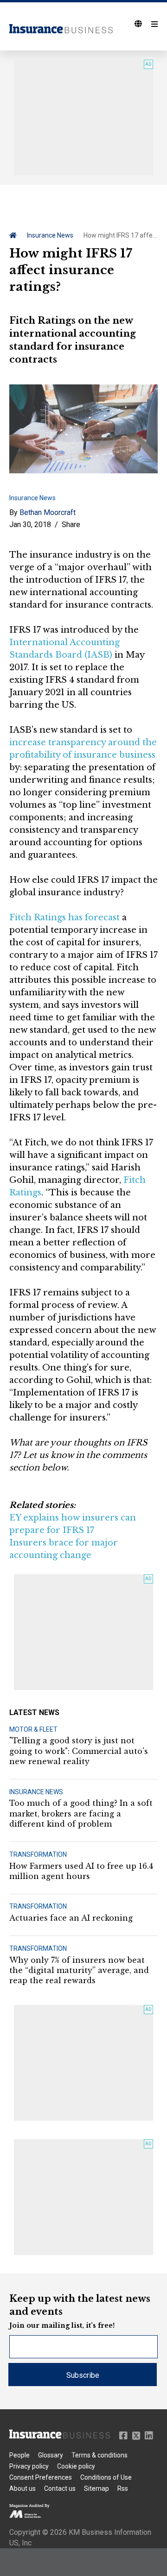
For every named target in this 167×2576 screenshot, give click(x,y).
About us (22, 2488)
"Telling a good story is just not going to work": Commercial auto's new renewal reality (79, 1751)
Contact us (60, 2488)
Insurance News (50, 235)
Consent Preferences (41, 2477)
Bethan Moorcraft (48, 512)
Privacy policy (29, 2466)
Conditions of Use (106, 2477)
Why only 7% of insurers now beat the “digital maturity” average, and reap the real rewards (79, 1970)
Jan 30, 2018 (30, 525)
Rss (123, 2488)
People (19, 2455)
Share (71, 525)
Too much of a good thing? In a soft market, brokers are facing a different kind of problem (81, 1813)
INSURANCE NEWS (36, 1792)
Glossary (51, 2455)
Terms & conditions (100, 2455)
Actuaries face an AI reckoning (71, 1918)
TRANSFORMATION (38, 1854)
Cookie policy (76, 2466)
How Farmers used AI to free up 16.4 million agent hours (81, 1871)
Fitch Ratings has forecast (64, 917)
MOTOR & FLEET (33, 1729)
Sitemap (96, 2488)
